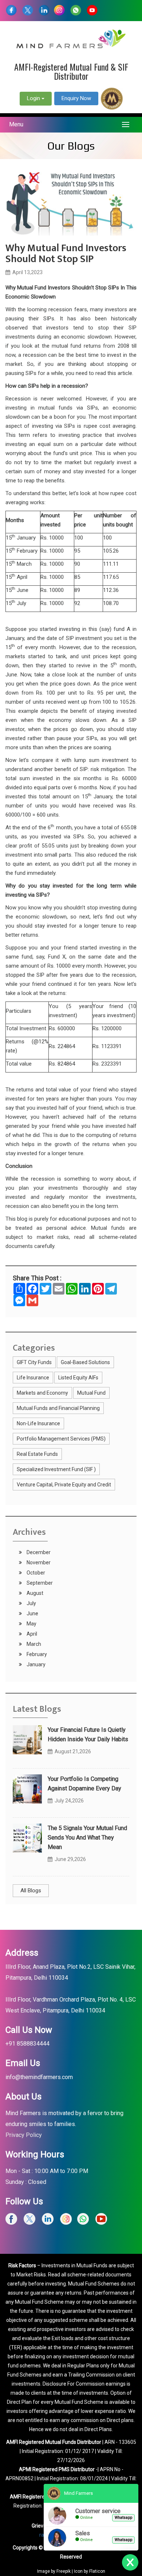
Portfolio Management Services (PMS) (61, 1439)
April (31, 1634)
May (31, 1624)
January (35, 1664)
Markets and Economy (42, 1393)
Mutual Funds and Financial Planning (58, 1408)
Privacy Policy (24, 2135)
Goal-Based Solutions (85, 1362)
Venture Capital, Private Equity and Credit (64, 1485)
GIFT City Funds (34, 1362)
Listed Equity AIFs (78, 1378)
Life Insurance (33, 1378)
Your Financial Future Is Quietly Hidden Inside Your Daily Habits (88, 1735)
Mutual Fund (91, 1393)
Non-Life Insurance (38, 1423)
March (33, 1644)
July (31, 1603)
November (38, 1562)
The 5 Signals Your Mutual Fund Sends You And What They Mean (87, 1838)
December (38, 1552)
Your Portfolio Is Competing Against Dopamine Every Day (84, 1784)
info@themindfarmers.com (39, 2077)
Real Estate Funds (37, 1454)
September (39, 1583)
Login (34, 98)
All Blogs (31, 1890)
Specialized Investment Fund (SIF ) (56, 1469)
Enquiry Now (76, 98)
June (32, 1613)
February (36, 1654)
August (34, 1593)
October (35, 1573)
